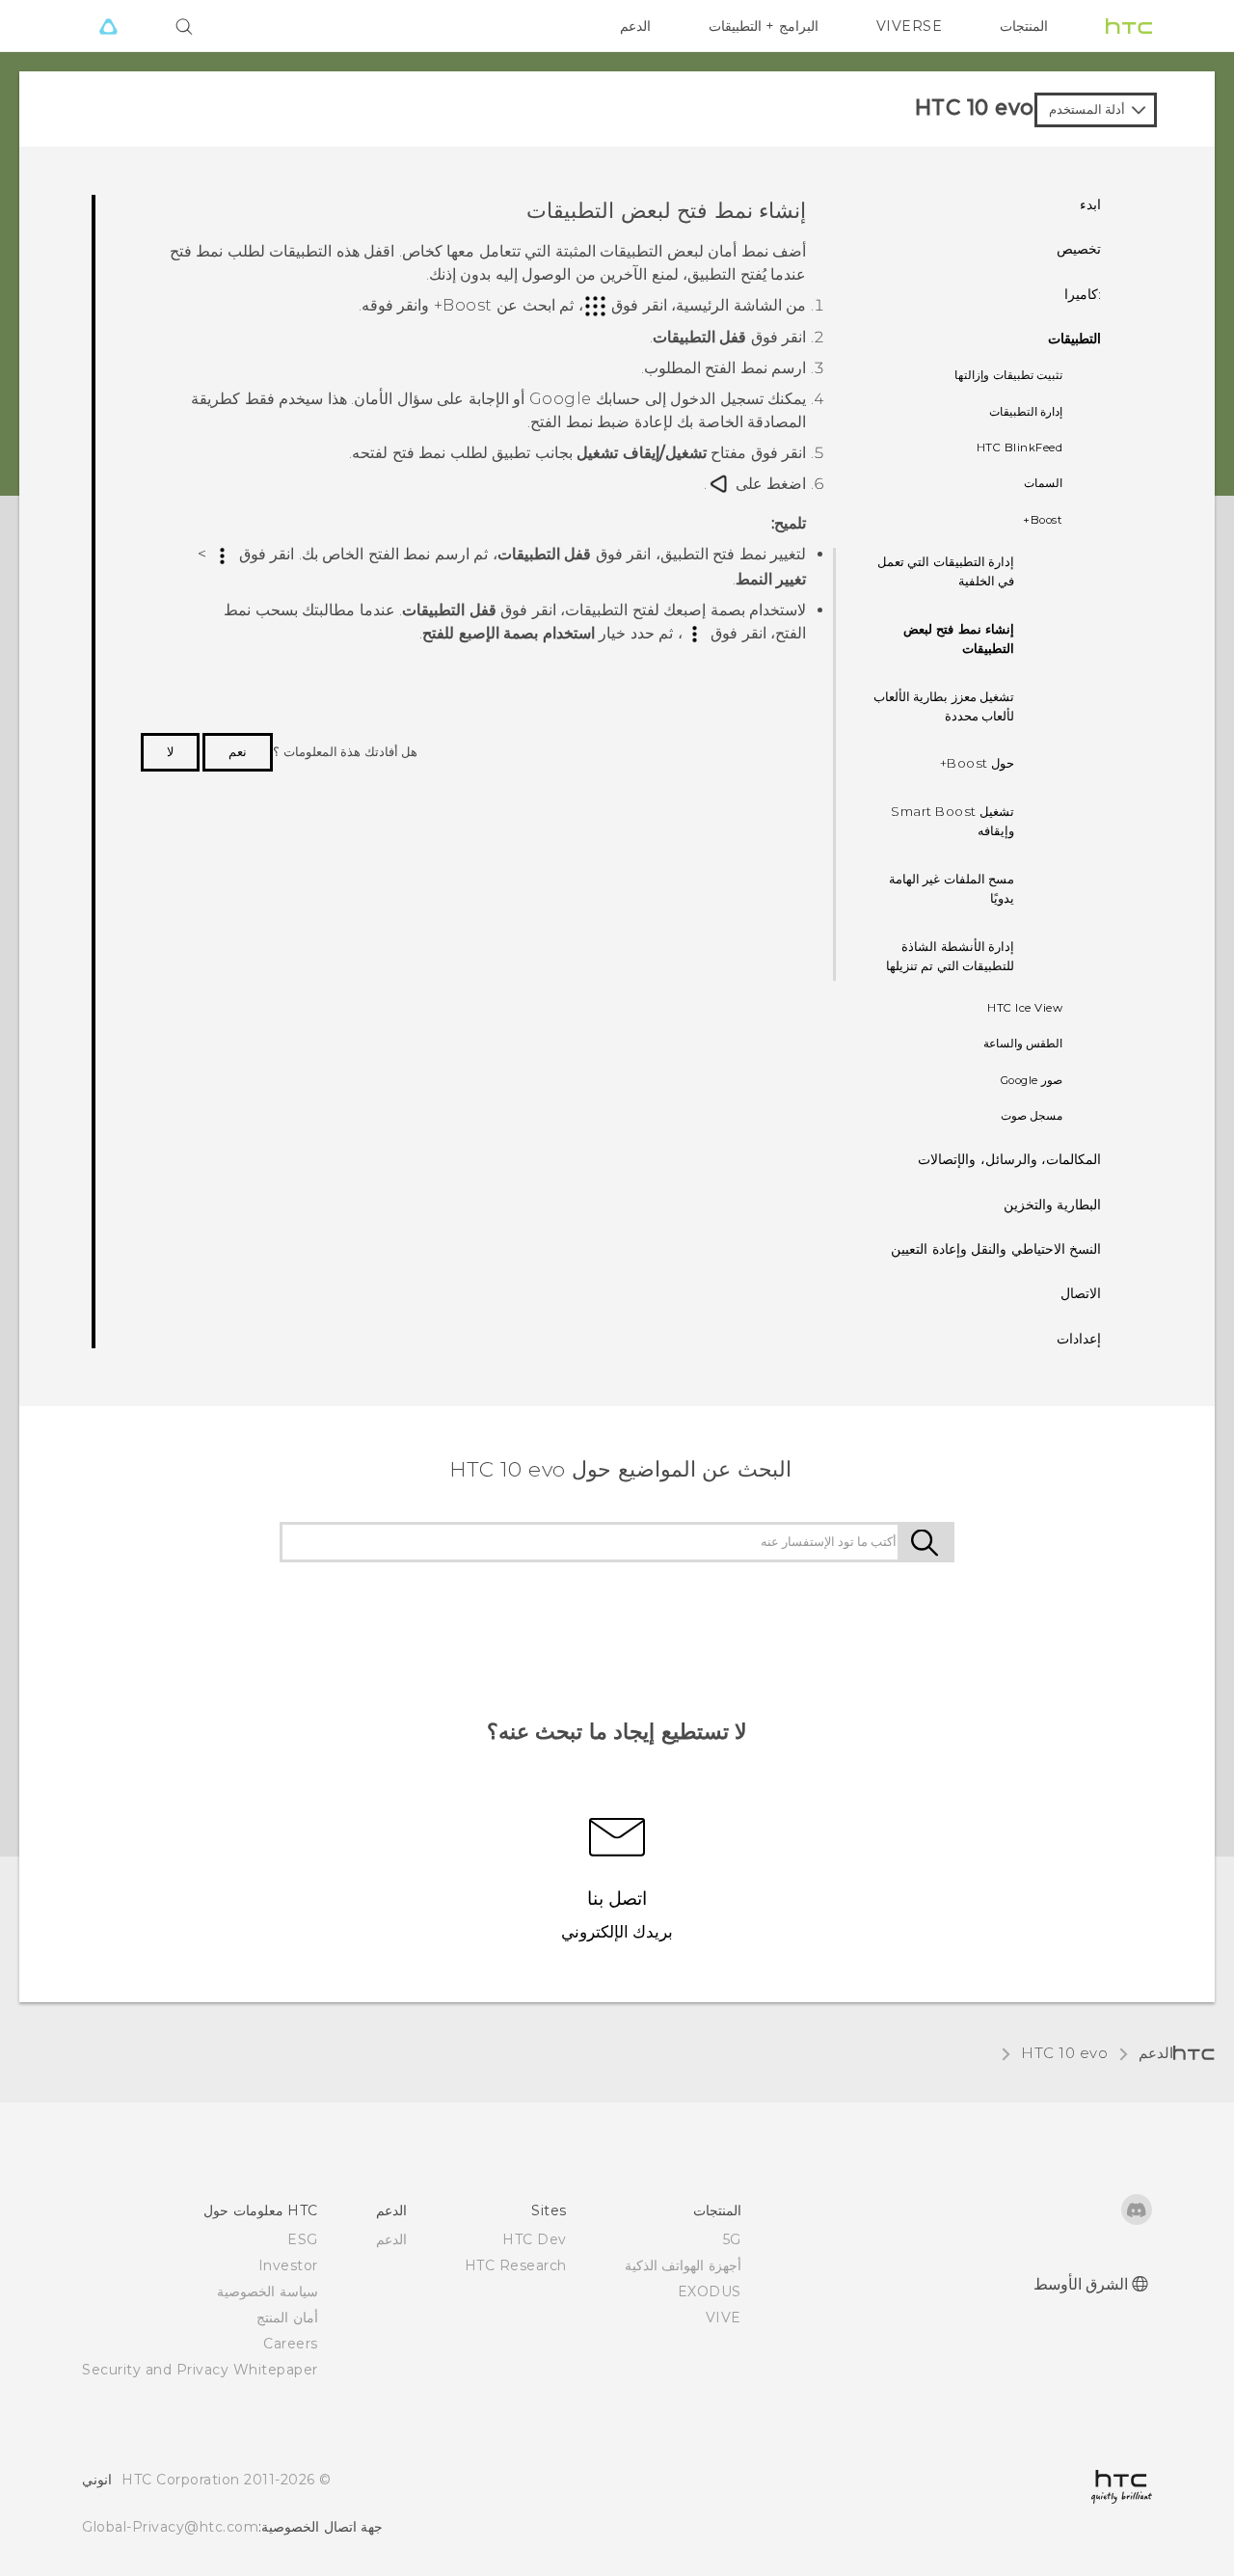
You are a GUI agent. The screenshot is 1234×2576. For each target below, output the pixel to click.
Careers (291, 2344)
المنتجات (1024, 26)
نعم (238, 751)
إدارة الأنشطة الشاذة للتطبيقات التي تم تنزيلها (951, 956)
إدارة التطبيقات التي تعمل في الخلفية (946, 571)
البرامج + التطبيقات (764, 26)
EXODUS (710, 2291)
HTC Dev (535, 2239)
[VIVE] (108, 26)
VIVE (724, 2318)
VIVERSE (910, 26)
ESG (303, 2239)
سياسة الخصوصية (268, 2291)
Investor (288, 2265)
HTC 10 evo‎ (1064, 2053)
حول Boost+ (978, 763)
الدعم (635, 26)
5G (732, 2239)
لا (170, 751)
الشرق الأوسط (1081, 2284)
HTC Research (516, 2265)
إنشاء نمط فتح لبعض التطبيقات (959, 638)
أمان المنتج (287, 2318)
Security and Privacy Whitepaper (200, 2370)
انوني (97, 2480)
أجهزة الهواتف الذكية (683, 2265)
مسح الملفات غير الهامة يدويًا (952, 888)
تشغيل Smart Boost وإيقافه (952, 821)
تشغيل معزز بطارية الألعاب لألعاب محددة (944, 706)
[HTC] (1129, 26)
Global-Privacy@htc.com (170, 2527)
